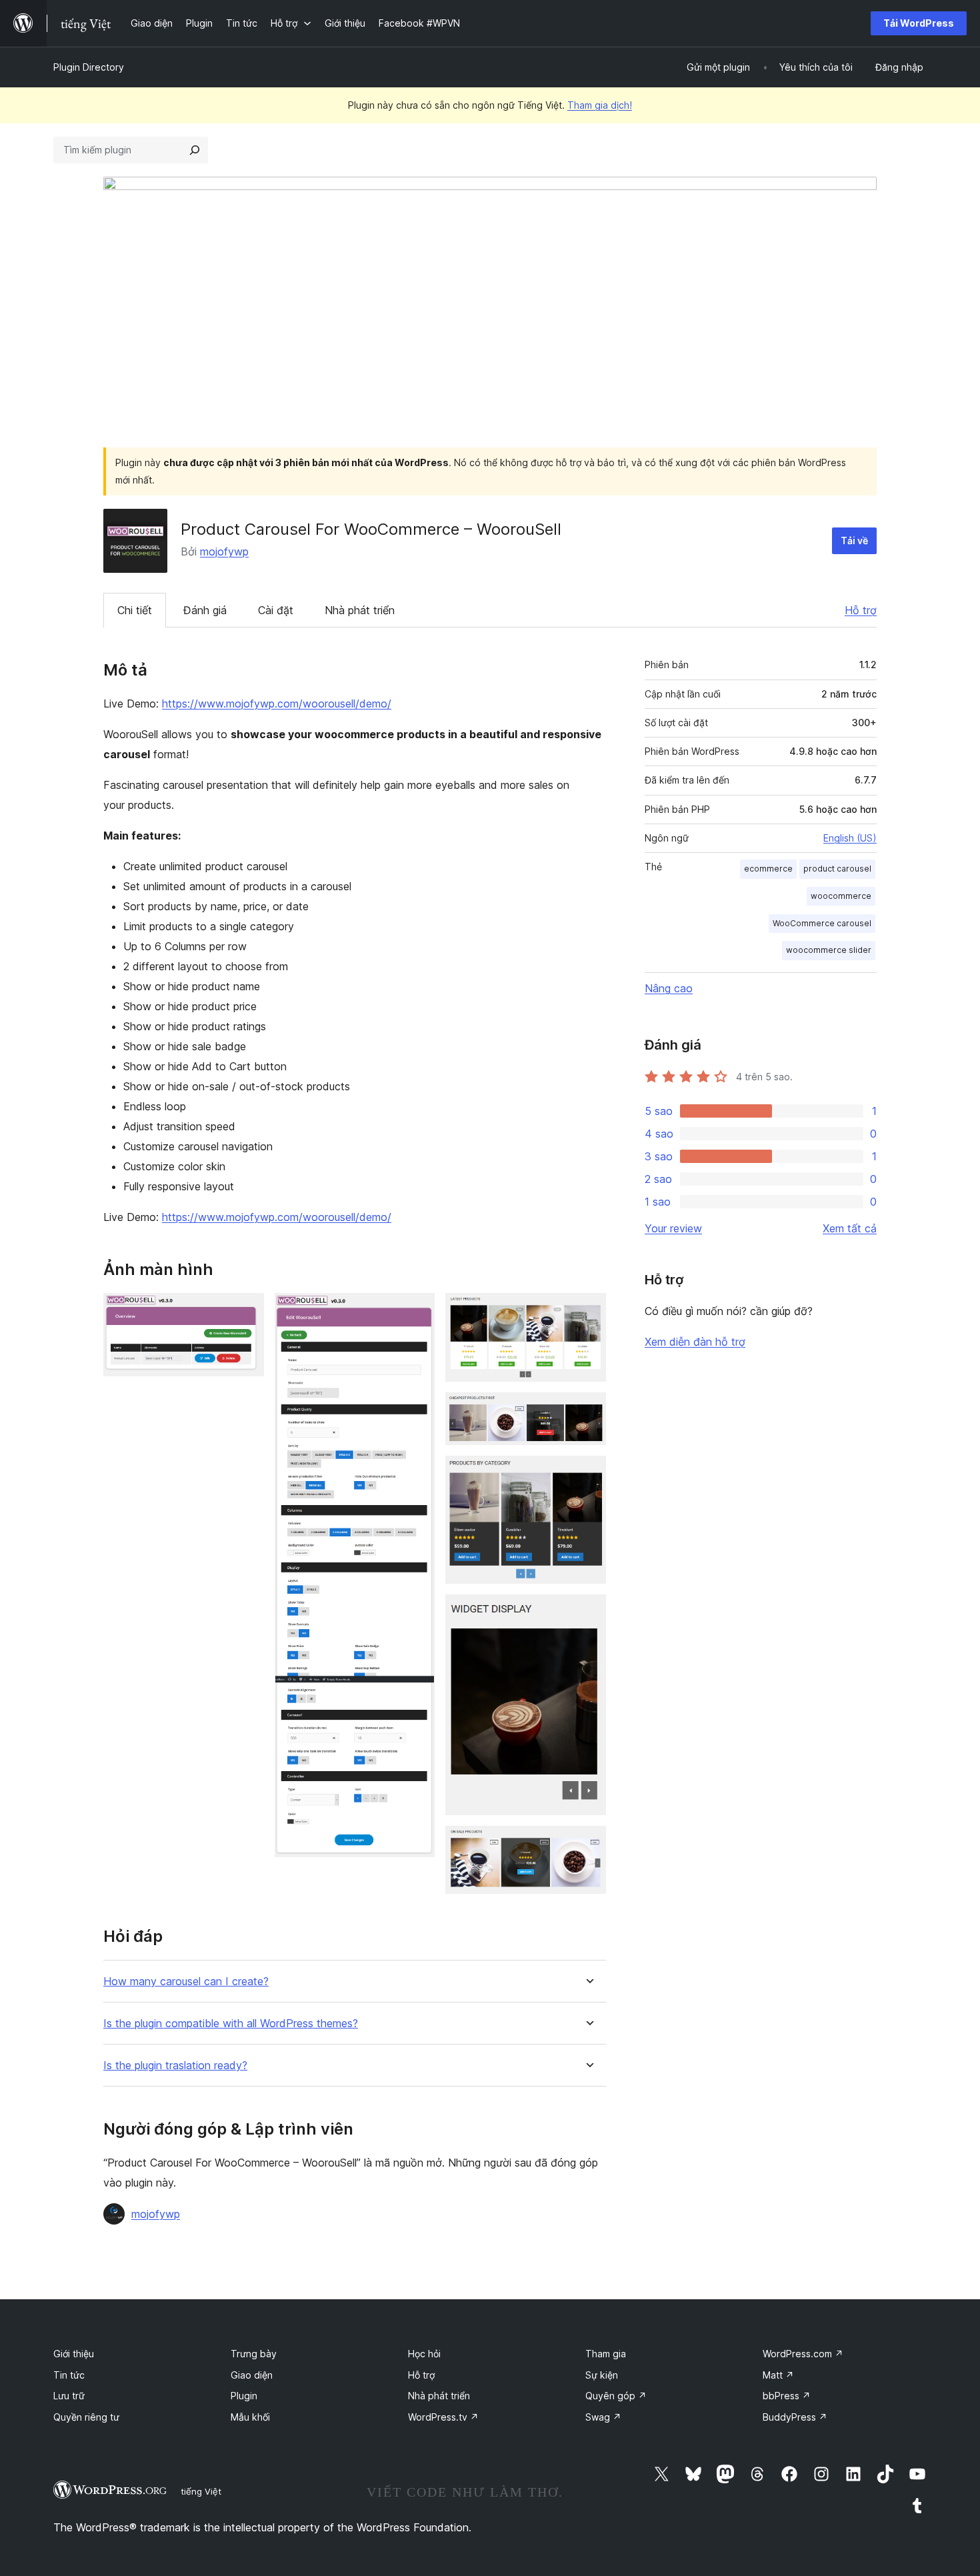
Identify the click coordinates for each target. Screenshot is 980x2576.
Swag (603, 2417)
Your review (673, 1228)
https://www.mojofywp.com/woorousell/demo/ (277, 704)
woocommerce (841, 896)
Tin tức (69, 2375)
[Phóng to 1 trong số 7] (246, 1311)
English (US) (850, 838)
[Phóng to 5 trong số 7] (588, 1474)
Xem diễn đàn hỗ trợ (695, 1342)
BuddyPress (795, 2417)
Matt (778, 2375)
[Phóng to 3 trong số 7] (588, 1311)
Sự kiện (602, 2375)
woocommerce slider (829, 950)
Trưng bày (254, 2354)
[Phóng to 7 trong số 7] (588, 1844)
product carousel (837, 869)
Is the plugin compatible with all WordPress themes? (231, 2024)
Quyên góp (616, 2396)
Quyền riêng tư (86, 2417)
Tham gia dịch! (600, 105)
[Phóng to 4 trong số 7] (588, 1410)
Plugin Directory (89, 67)
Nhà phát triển (360, 610)
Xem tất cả (850, 1228)
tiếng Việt (201, 2491)
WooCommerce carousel (822, 923)
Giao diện (252, 2375)
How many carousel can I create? (186, 1982)
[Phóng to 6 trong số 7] (588, 1612)
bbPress (787, 2396)
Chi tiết (135, 610)
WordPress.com (803, 2354)
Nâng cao (669, 988)
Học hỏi (424, 2354)
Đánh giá (205, 610)
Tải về (854, 540)
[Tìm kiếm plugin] (195, 150)
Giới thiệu (74, 2354)
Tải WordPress (919, 23)
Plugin (244, 2396)
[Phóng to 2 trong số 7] (417, 1311)
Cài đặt (276, 610)
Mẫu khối (250, 2417)
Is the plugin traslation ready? (175, 2066)
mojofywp (224, 551)
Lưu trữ (69, 2396)
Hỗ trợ (861, 610)
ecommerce (768, 869)
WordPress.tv (443, 2417)
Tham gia (606, 2354)
